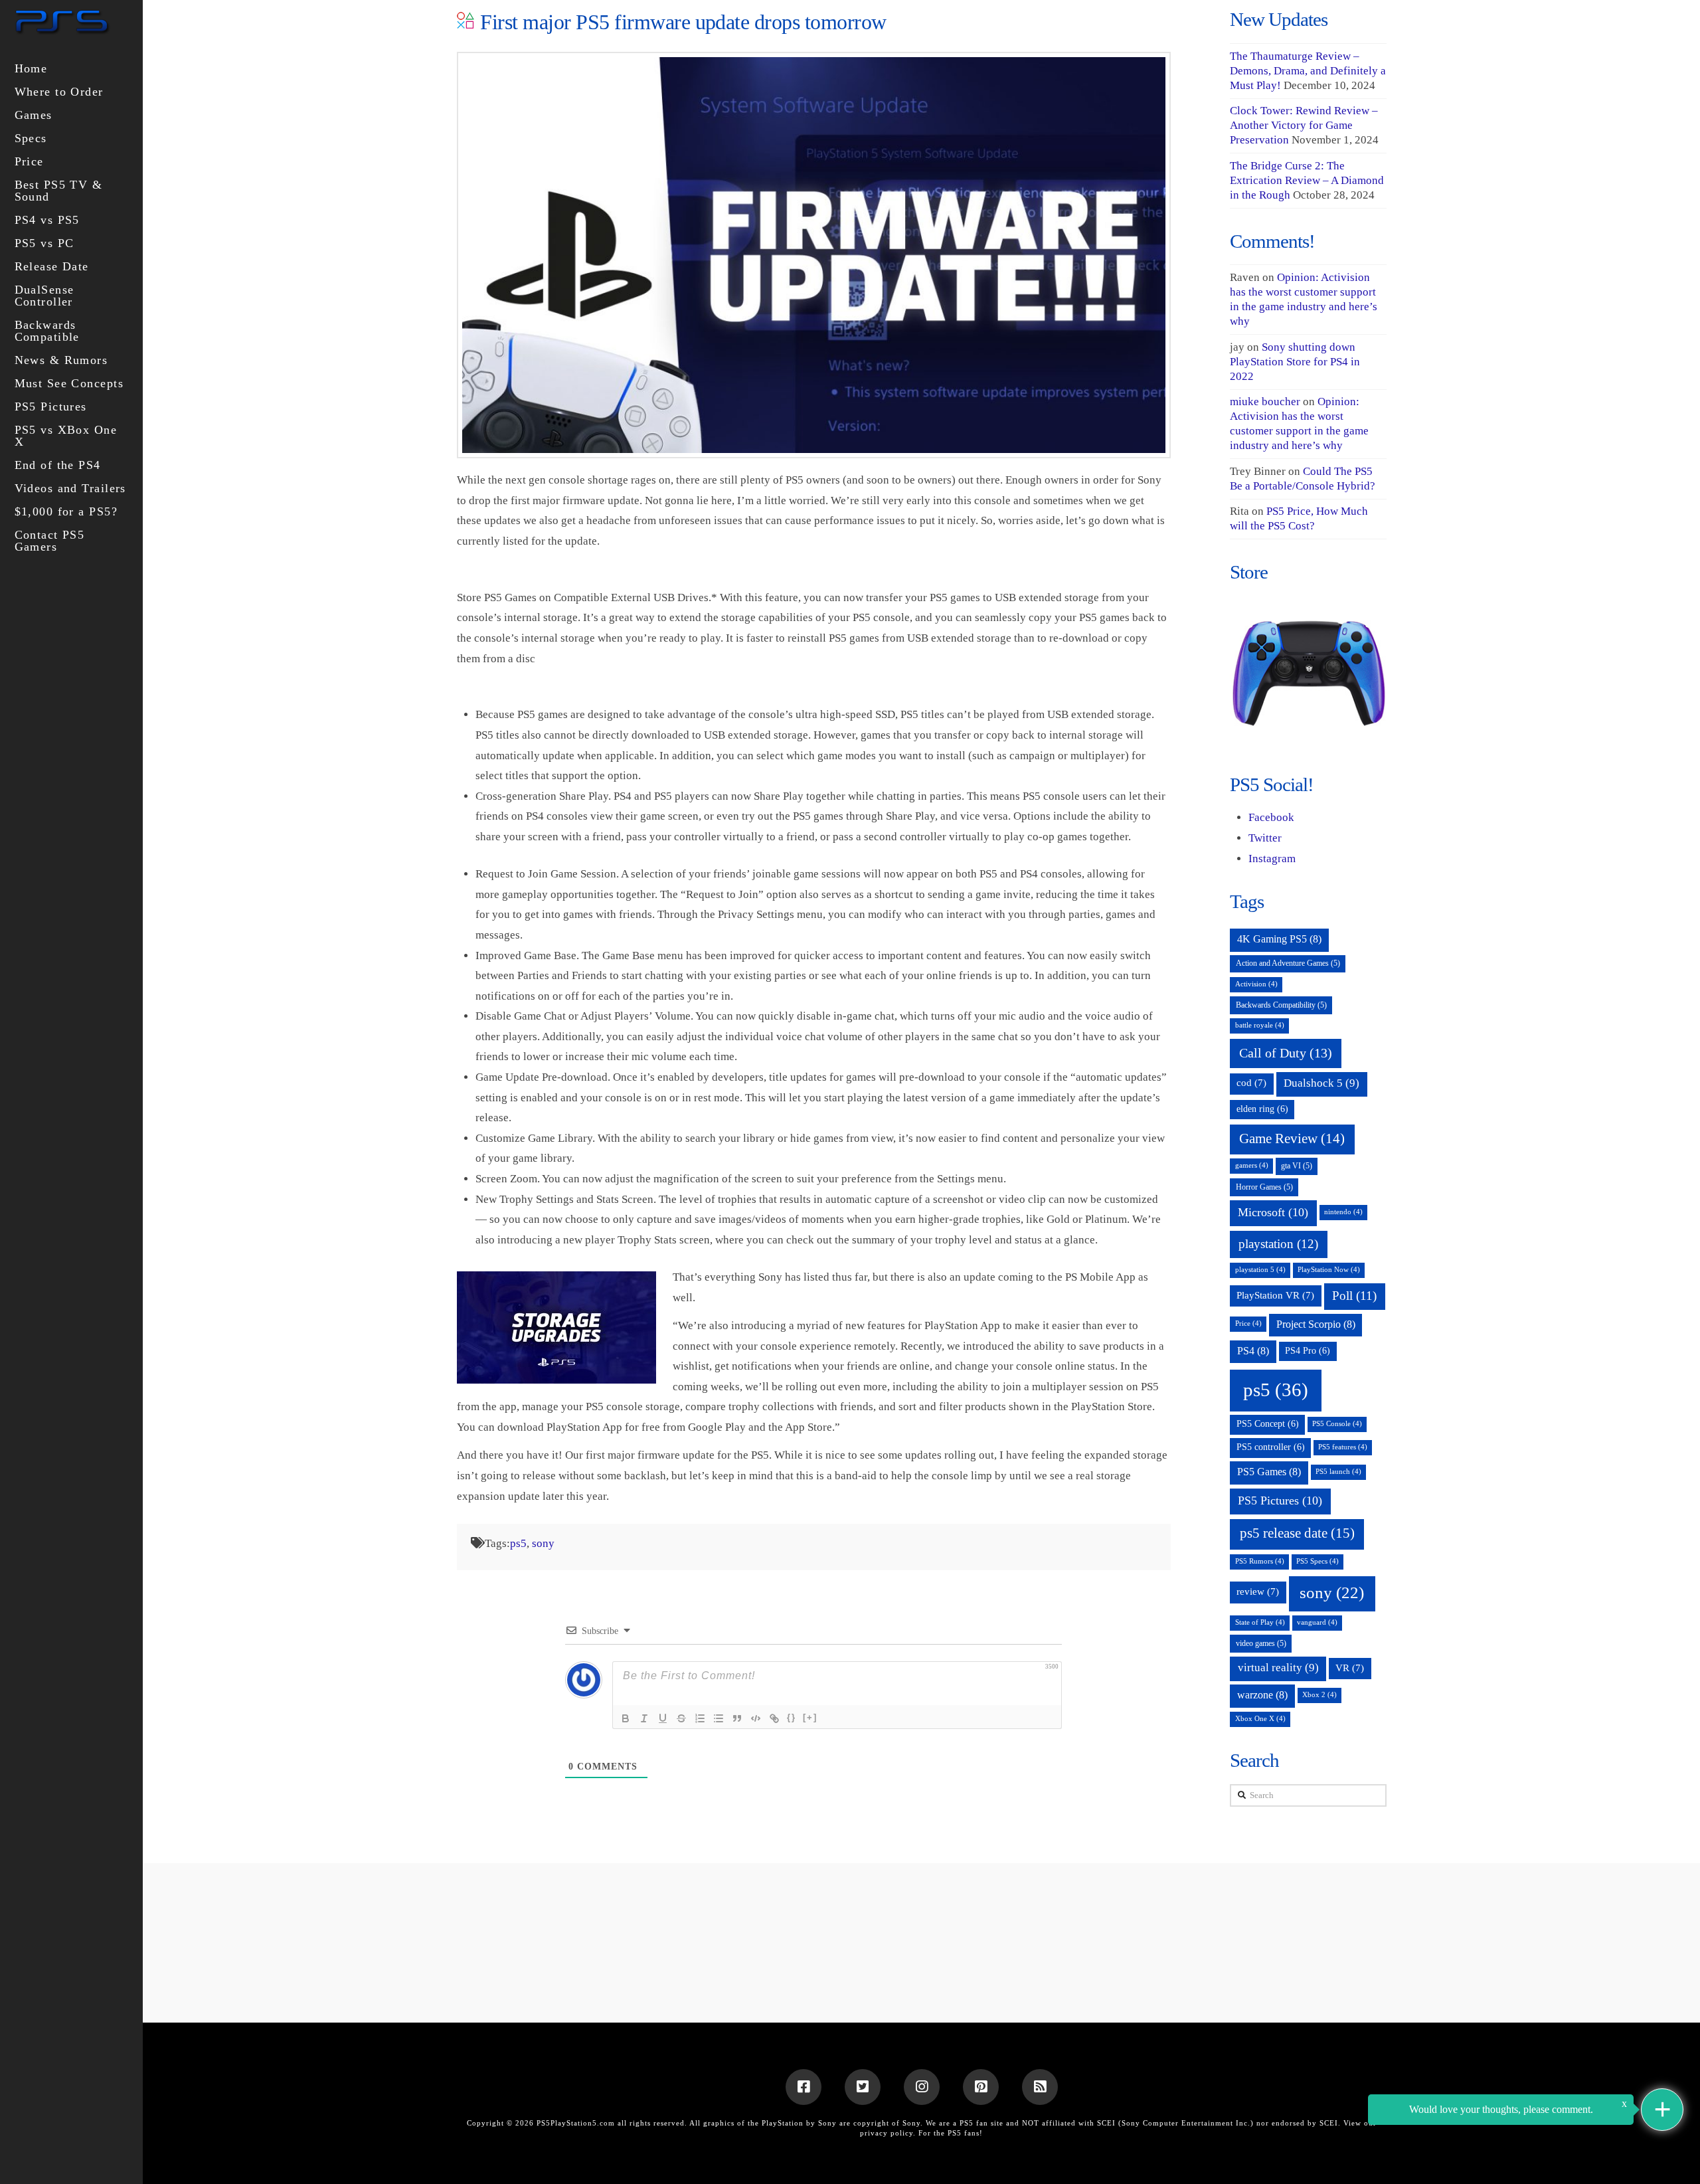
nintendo (1343, 1212)
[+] (810, 1717)
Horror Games (1264, 1187)
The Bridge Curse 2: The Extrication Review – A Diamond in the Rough (1307, 180)
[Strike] (681, 1718)
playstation (1278, 1244)
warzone (1262, 1695)
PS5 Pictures (1280, 1501)
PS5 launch (1338, 1472)
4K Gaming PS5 (1279, 939)
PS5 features (1343, 1447)
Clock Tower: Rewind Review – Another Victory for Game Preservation (1304, 125)
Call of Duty (1286, 1053)
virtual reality (1278, 1668)
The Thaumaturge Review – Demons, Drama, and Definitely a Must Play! (1308, 71)
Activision (1256, 984)
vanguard (1317, 1622)
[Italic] (644, 1718)
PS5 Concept (1268, 1424)
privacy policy (887, 2133)
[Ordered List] (700, 1718)
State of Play (1260, 1622)
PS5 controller (1271, 1447)
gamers (1252, 1165)
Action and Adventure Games (1288, 963)
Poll (1354, 1296)
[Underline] (663, 1718)
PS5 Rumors (1260, 1561)
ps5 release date (1297, 1533)
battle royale (1260, 1025)
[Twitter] (863, 2087)
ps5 (518, 1543)
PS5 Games (1269, 1472)
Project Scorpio (1316, 1324)
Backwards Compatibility (1281, 1005)
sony (543, 1543)
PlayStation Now (1329, 1270)
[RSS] (1040, 2087)
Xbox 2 (1319, 1695)
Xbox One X (1260, 1719)
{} (792, 1717)
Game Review (1292, 1138)
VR (1350, 1668)
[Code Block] (756, 1718)
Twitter (1265, 838)
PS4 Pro (1308, 1351)
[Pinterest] (981, 2087)
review (1258, 1592)
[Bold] (626, 1718)
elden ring (1262, 1109)
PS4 (1253, 1351)
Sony (911, 2123)
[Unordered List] (719, 1718)
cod (1251, 1083)
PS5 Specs (1317, 1561)
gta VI (1297, 1166)
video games (1261, 1643)
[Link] (774, 1718)
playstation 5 (1260, 1270)
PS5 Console (1337, 1424)
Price (1248, 1323)
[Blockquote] (737, 1718)
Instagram (1272, 859)
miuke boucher (1265, 402)
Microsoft (1273, 1212)
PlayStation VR (1275, 1295)
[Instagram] (922, 2087)
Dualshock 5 (1321, 1083)
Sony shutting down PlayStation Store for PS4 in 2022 (1295, 362)
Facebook (1271, 817)
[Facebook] (804, 2087)
